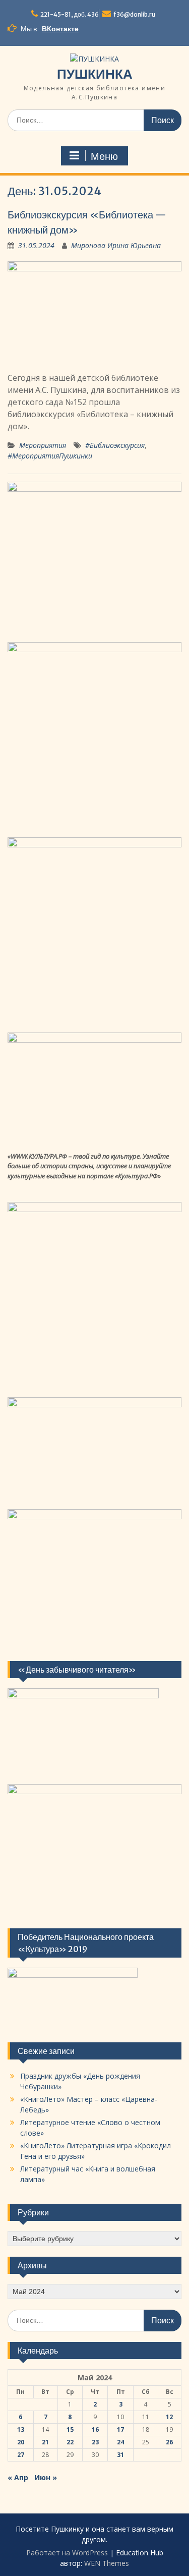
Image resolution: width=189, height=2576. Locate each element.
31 (120, 2455)
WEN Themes (107, 2563)
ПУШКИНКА (95, 74)
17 (120, 2429)
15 (70, 2429)
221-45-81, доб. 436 (70, 14)
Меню (104, 156)
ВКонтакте (60, 29)
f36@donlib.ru (134, 14)
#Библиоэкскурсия (115, 445)
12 (169, 2417)
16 (95, 2429)
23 (95, 2442)
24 (120, 2442)
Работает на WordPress (67, 2553)
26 (169, 2442)
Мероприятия (43, 445)
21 (45, 2442)
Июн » (46, 2477)
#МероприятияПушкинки (50, 456)
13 (21, 2429)
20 (21, 2442)
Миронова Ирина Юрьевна (116, 245)
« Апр (18, 2477)
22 (70, 2442)
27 (21, 2455)
